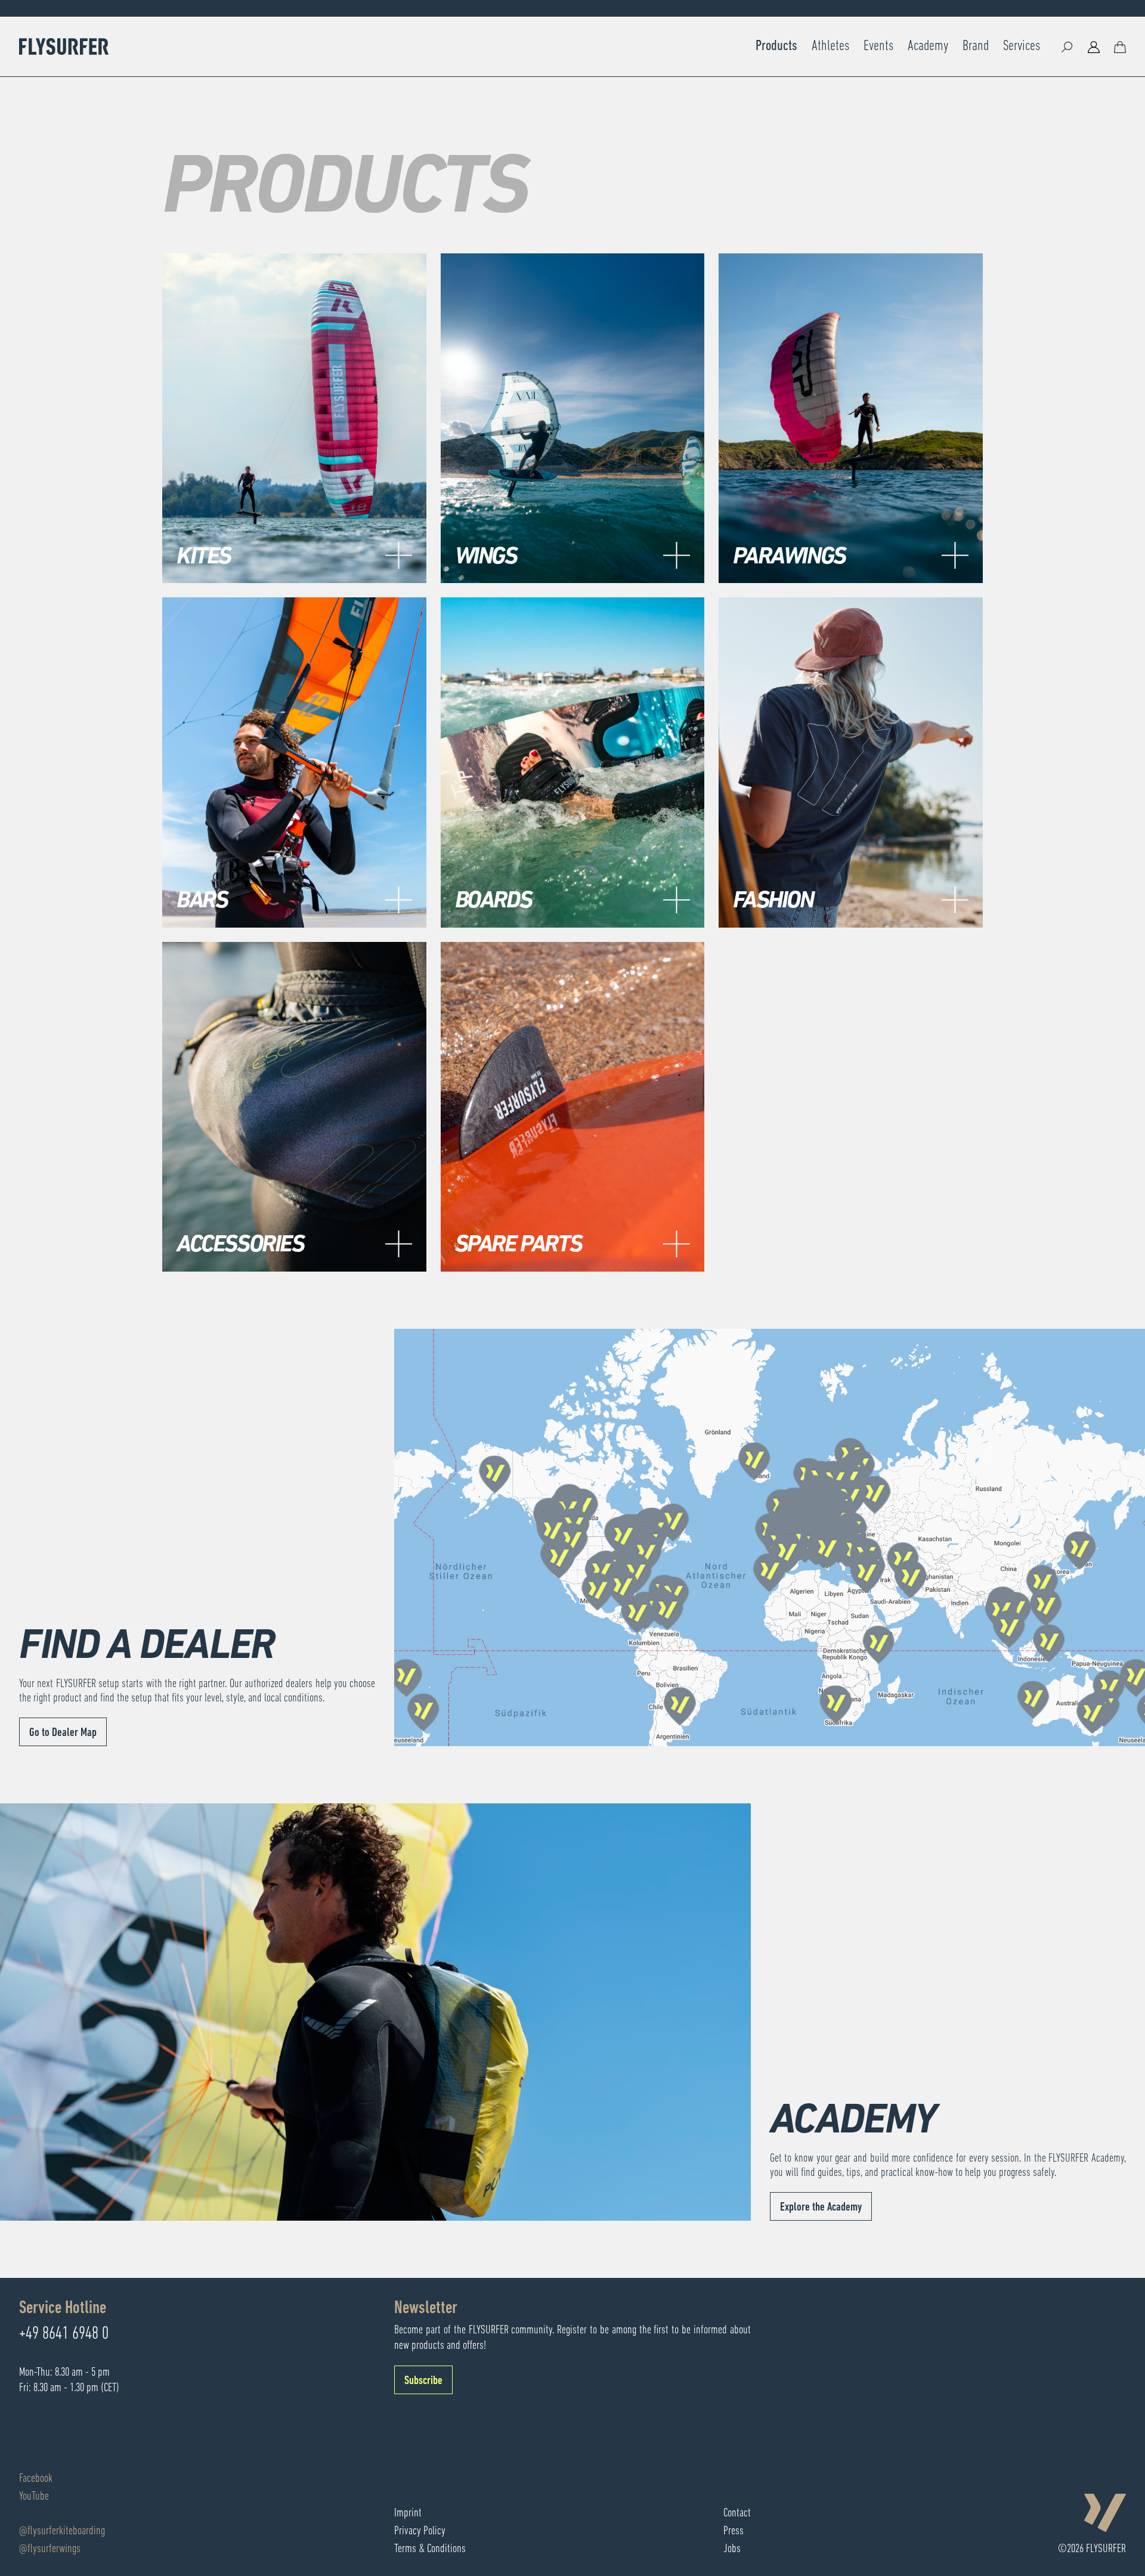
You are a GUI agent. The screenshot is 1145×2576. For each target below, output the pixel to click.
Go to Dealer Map (63, 1733)
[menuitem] (776, 47)
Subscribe (423, 2381)
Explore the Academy (821, 2208)
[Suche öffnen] (1067, 47)
